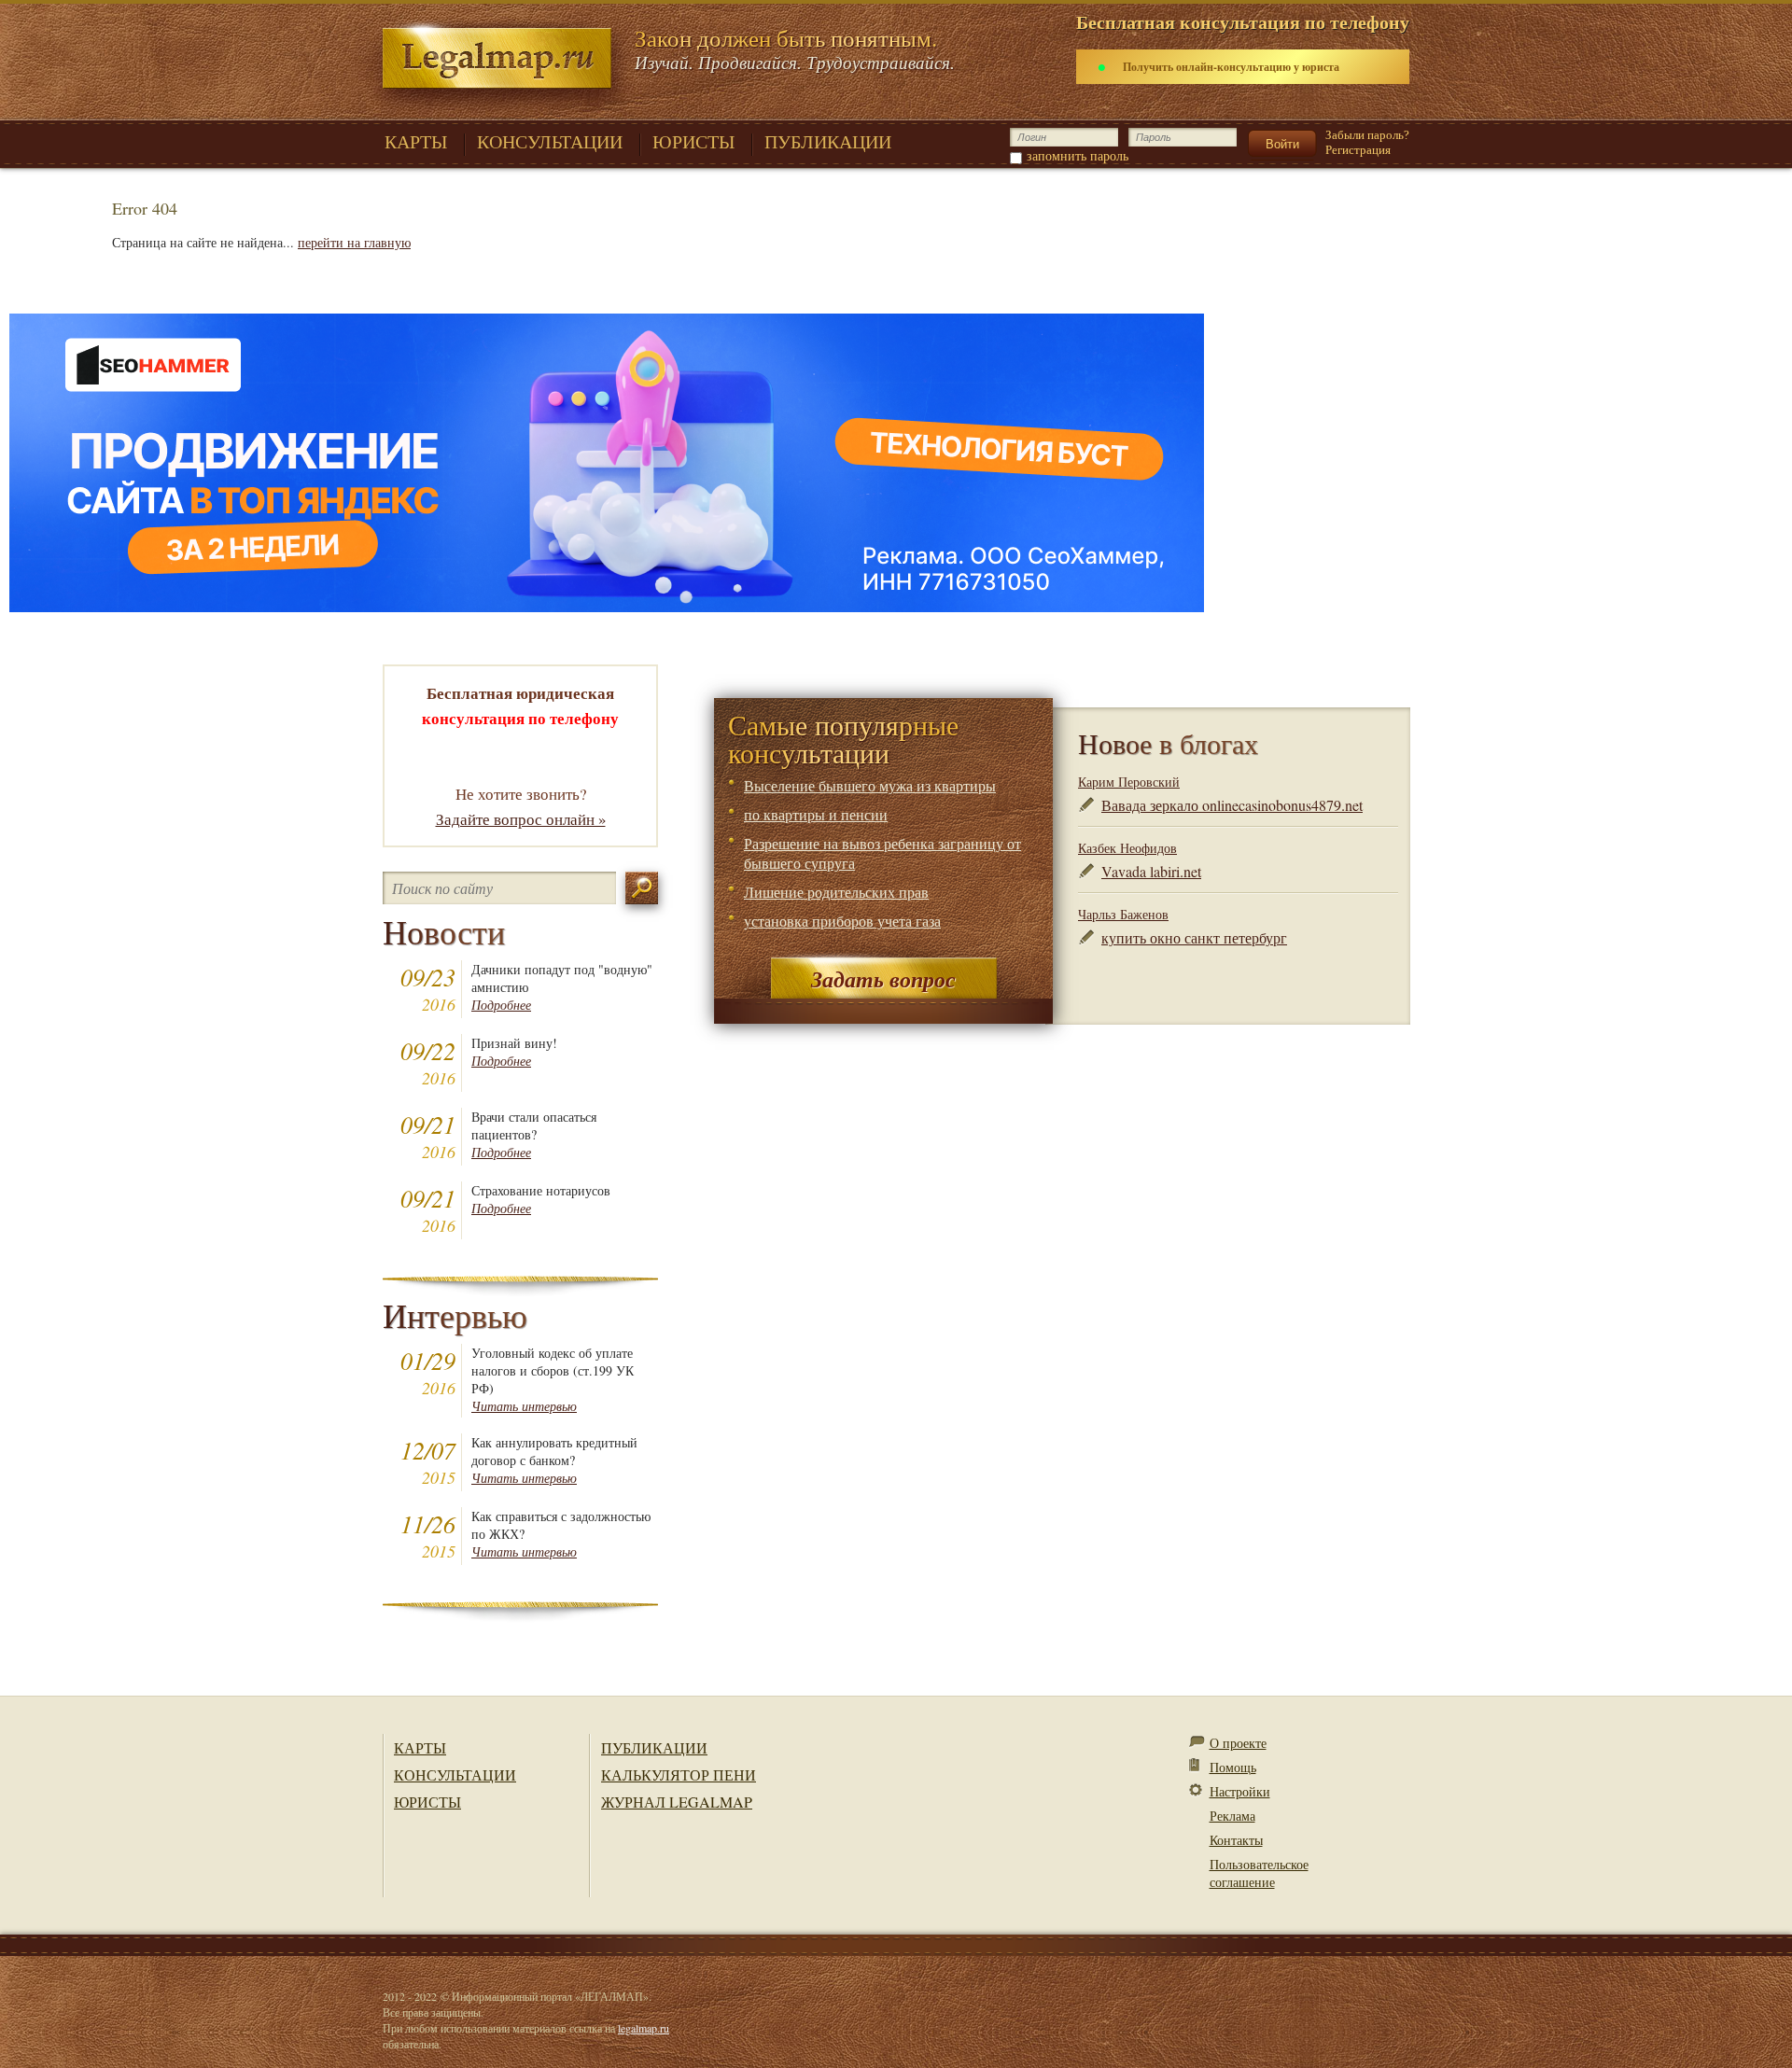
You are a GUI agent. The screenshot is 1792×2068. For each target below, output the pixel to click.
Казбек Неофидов (1127, 848)
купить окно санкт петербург (1194, 937)
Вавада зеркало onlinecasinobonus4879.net (1232, 805)
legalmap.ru (644, 2028)
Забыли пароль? (1367, 135)
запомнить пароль (1078, 155)
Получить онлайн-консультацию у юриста (1231, 67)
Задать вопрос (883, 979)
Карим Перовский (1129, 782)
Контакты (1236, 1840)
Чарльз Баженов (1123, 914)
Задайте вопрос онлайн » (521, 819)
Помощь (1233, 1767)
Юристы (427, 1802)
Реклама (1232, 1816)
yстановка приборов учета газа (842, 921)
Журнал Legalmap (677, 1802)
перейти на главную (354, 242)
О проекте (1238, 1743)
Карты (420, 1747)
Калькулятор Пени (679, 1775)
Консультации (455, 1775)
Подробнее (501, 1005)
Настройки (1240, 1791)
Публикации (654, 1747)
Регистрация (1358, 150)
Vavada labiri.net (1151, 871)
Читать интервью (524, 1406)
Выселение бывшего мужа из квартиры (870, 785)
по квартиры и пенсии (816, 814)
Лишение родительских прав (836, 892)
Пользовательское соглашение (1259, 1873)
